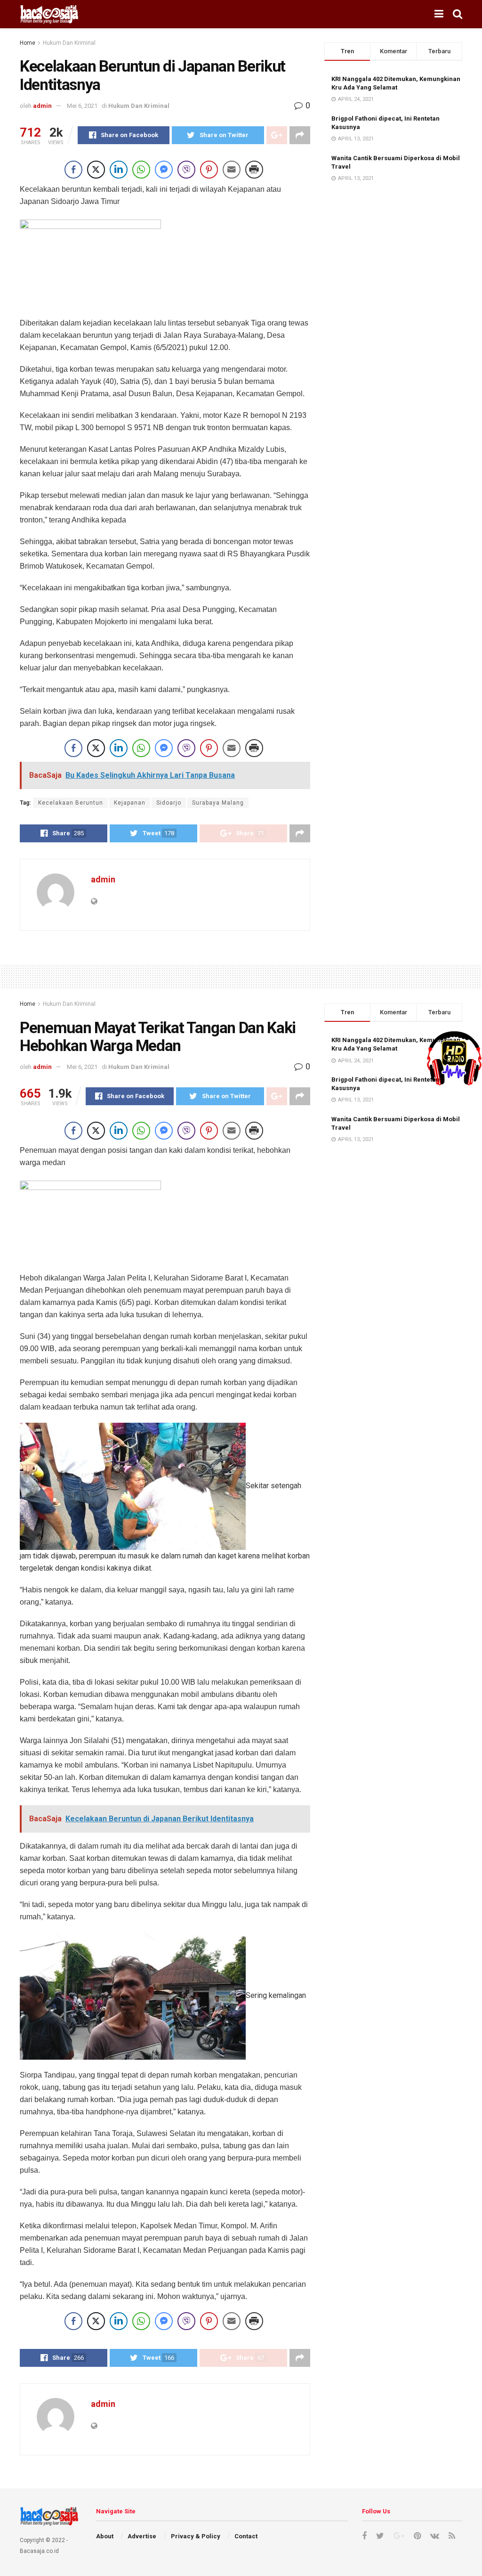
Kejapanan (130, 803)
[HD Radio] (454, 1058)
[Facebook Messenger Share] (164, 170)
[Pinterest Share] (209, 170)
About (105, 2536)
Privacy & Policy (196, 2536)
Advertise (142, 2536)
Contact (246, 2536)
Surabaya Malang (218, 803)
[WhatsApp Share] (141, 170)
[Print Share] (254, 170)
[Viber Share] (186, 170)
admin (42, 106)
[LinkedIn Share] (119, 170)
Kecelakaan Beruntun (71, 803)
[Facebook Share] (73, 170)
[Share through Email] (232, 170)
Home (28, 43)
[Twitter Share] (96, 170)
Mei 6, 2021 (82, 106)
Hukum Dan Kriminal (69, 43)
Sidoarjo (169, 803)
